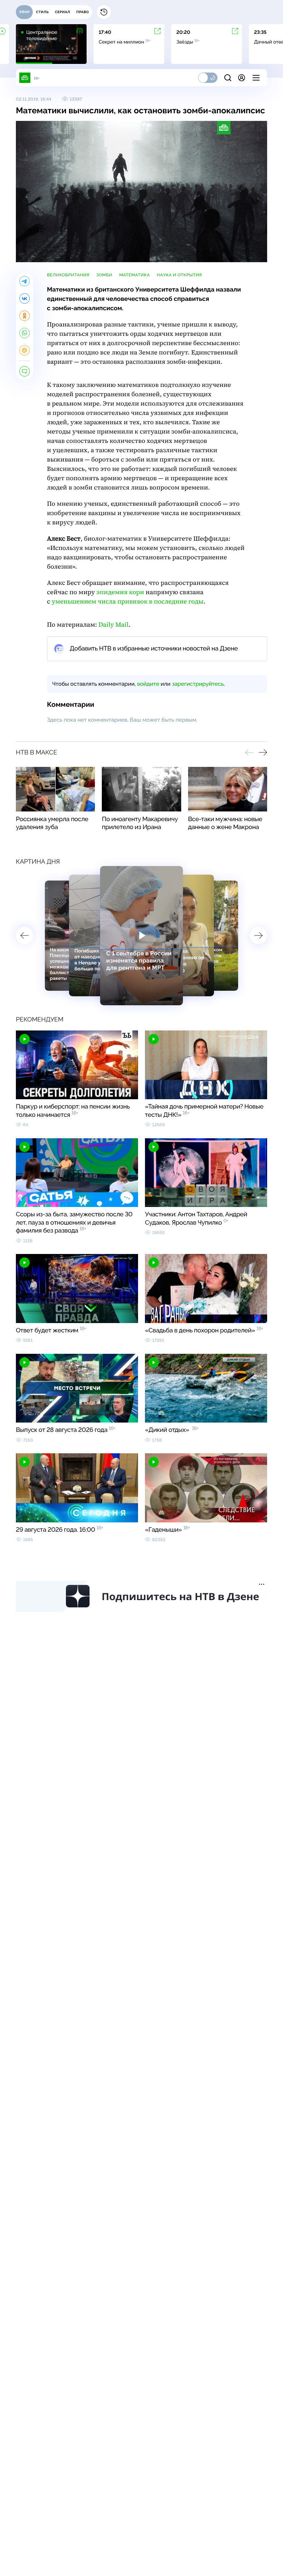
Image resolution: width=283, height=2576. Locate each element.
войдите (148, 684)
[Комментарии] (25, 371)
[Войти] (242, 78)
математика (134, 275)
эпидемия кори (120, 592)
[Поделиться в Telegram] (25, 281)
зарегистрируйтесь (198, 684)
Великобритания (68, 275)
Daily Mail (113, 625)
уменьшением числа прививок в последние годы (128, 602)
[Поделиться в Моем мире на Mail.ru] (25, 350)
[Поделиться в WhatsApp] (25, 333)
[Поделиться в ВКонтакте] (25, 298)
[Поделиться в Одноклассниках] (25, 316)
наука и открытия (179, 275)
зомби (104, 275)
